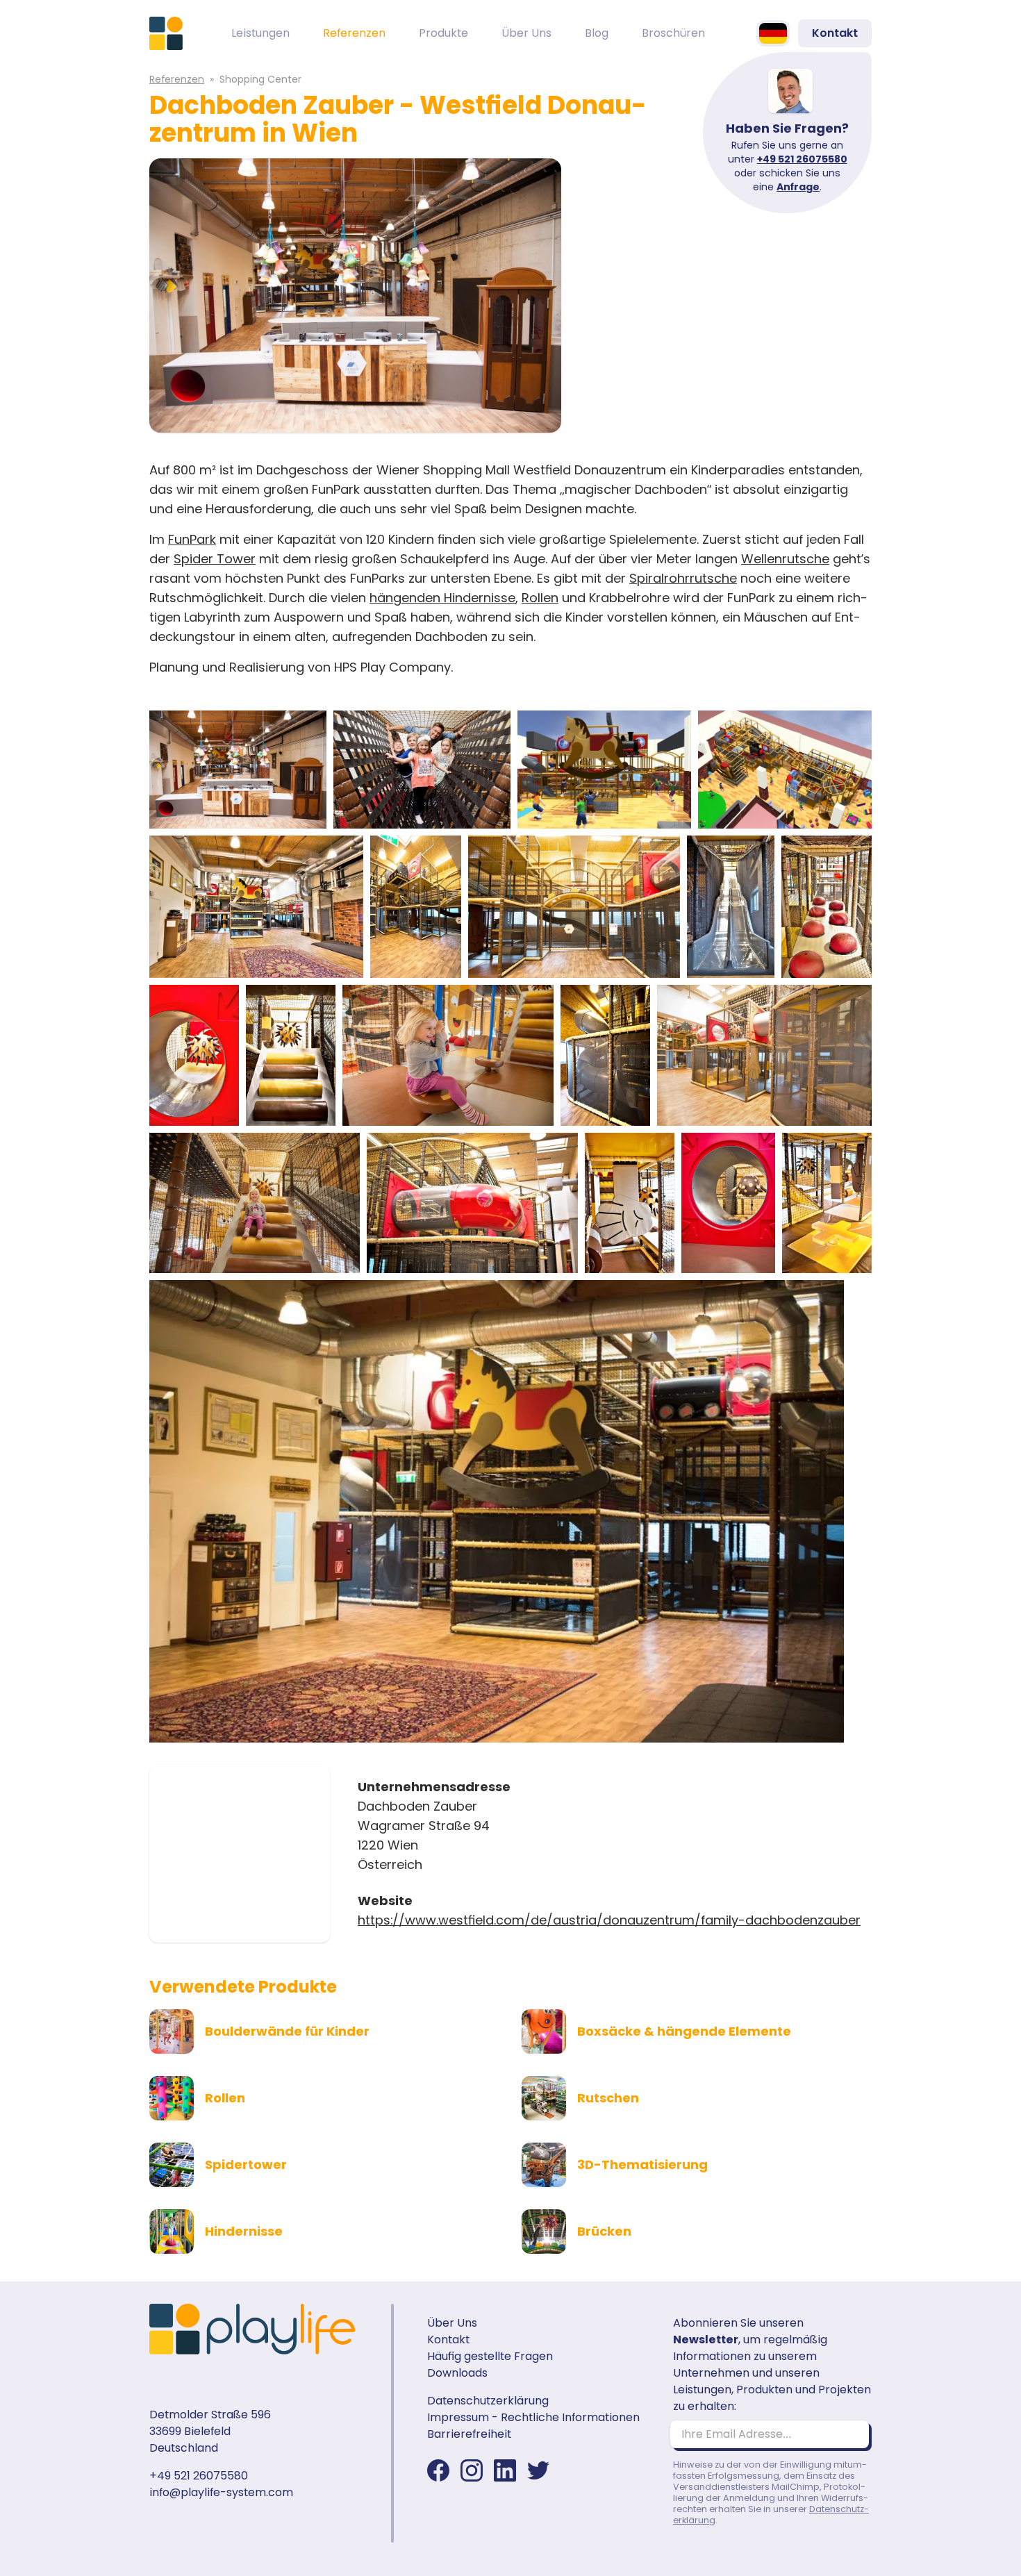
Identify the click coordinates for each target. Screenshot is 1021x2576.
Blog (597, 33)
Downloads (457, 2373)
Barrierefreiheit (469, 2434)
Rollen (540, 598)
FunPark (192, 539)
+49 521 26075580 (802, 159)
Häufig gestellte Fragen (490, 2356)
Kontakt (835, 33)
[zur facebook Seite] (438, 2470)
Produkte (443, 33)
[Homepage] (166, 33)
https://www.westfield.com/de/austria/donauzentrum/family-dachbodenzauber (609, 1920)
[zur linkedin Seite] (505, 2470)
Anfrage (798, 187)
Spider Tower (215, 559)
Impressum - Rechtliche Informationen (533, 2417)
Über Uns (526, 33)
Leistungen (260, 33)
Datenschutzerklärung (488, 2401)
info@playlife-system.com (221, 2492)
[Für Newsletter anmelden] (852, 2434)
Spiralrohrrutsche (683, 578)
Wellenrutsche (785, 559)
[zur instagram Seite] (472, 2470)
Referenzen (354, 33)
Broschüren (673, 33)
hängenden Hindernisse (442, 598)
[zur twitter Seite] (538, 2470)
